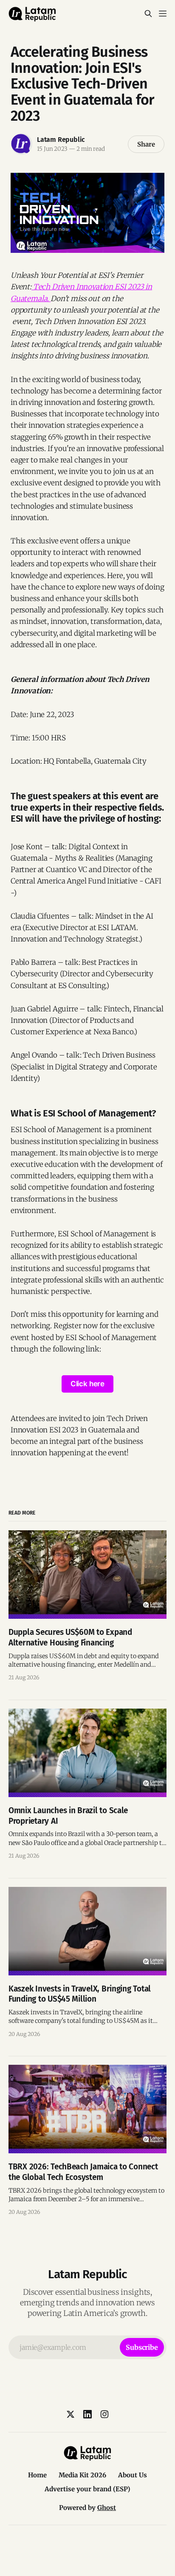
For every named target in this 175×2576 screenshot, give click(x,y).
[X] (71, 2414)
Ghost (107, 2508)
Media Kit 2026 (82, 2475)
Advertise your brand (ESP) (87, 2489)
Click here (87, 1384)
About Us (133, 2475)
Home (37, 2475)
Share (146, 144)
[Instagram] (104, 2414)
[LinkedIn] (87, 2414)
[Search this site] (148, 14)
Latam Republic (61, 140)
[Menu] (163, 14)
